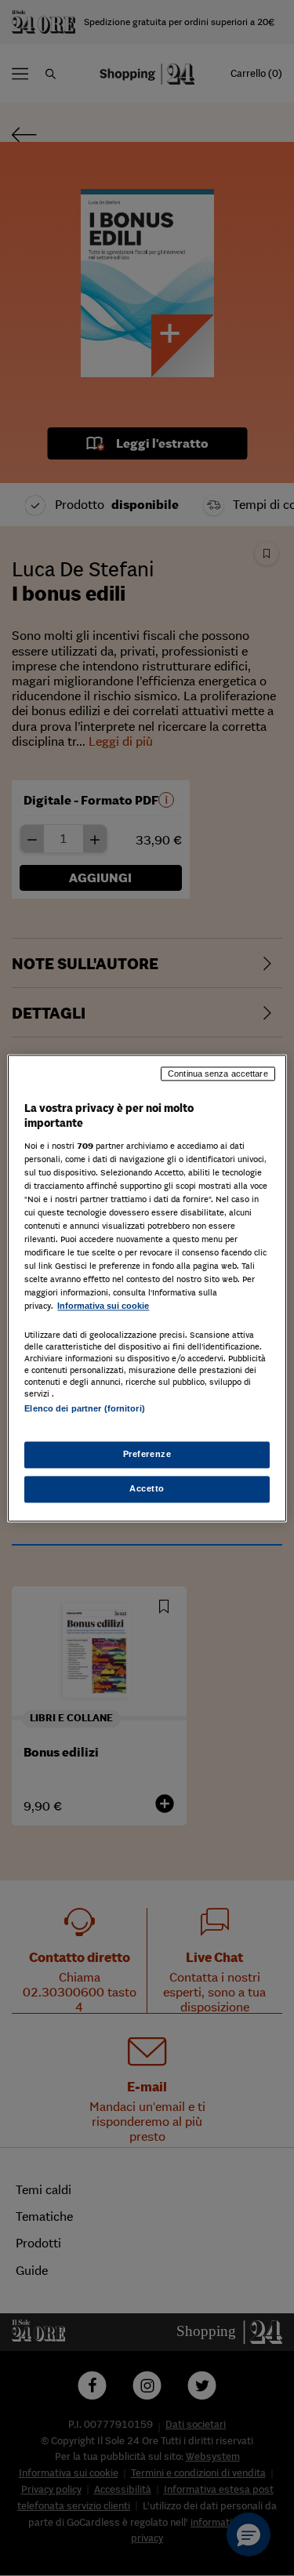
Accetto (147, 1488)
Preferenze (147, 1454)
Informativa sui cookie (103, 1306)
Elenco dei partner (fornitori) (84, 1408)
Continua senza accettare (218, 1074)
